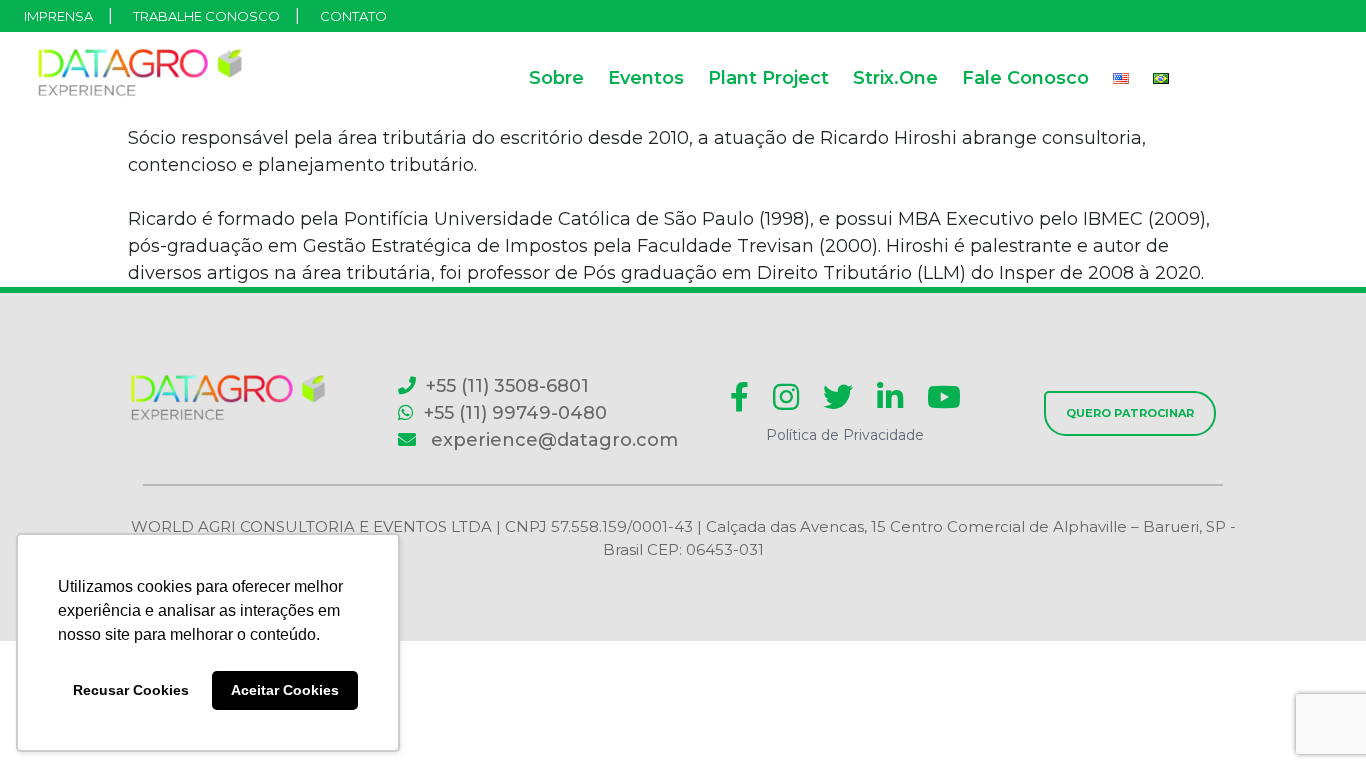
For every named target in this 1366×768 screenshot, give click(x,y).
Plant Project (768, 78)
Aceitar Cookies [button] (285, 690)
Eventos (646, 78)
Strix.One (895, 78)
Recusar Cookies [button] (131, 690)
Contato (353, 16)
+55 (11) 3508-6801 (507, 386)
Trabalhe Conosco (206, 16)
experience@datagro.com (552, 440)
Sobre (556, 78)
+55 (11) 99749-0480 (515, 413)
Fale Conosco (1025, 78)
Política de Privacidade (845, 435)
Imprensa (58, 16)
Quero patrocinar (1130, 413)
